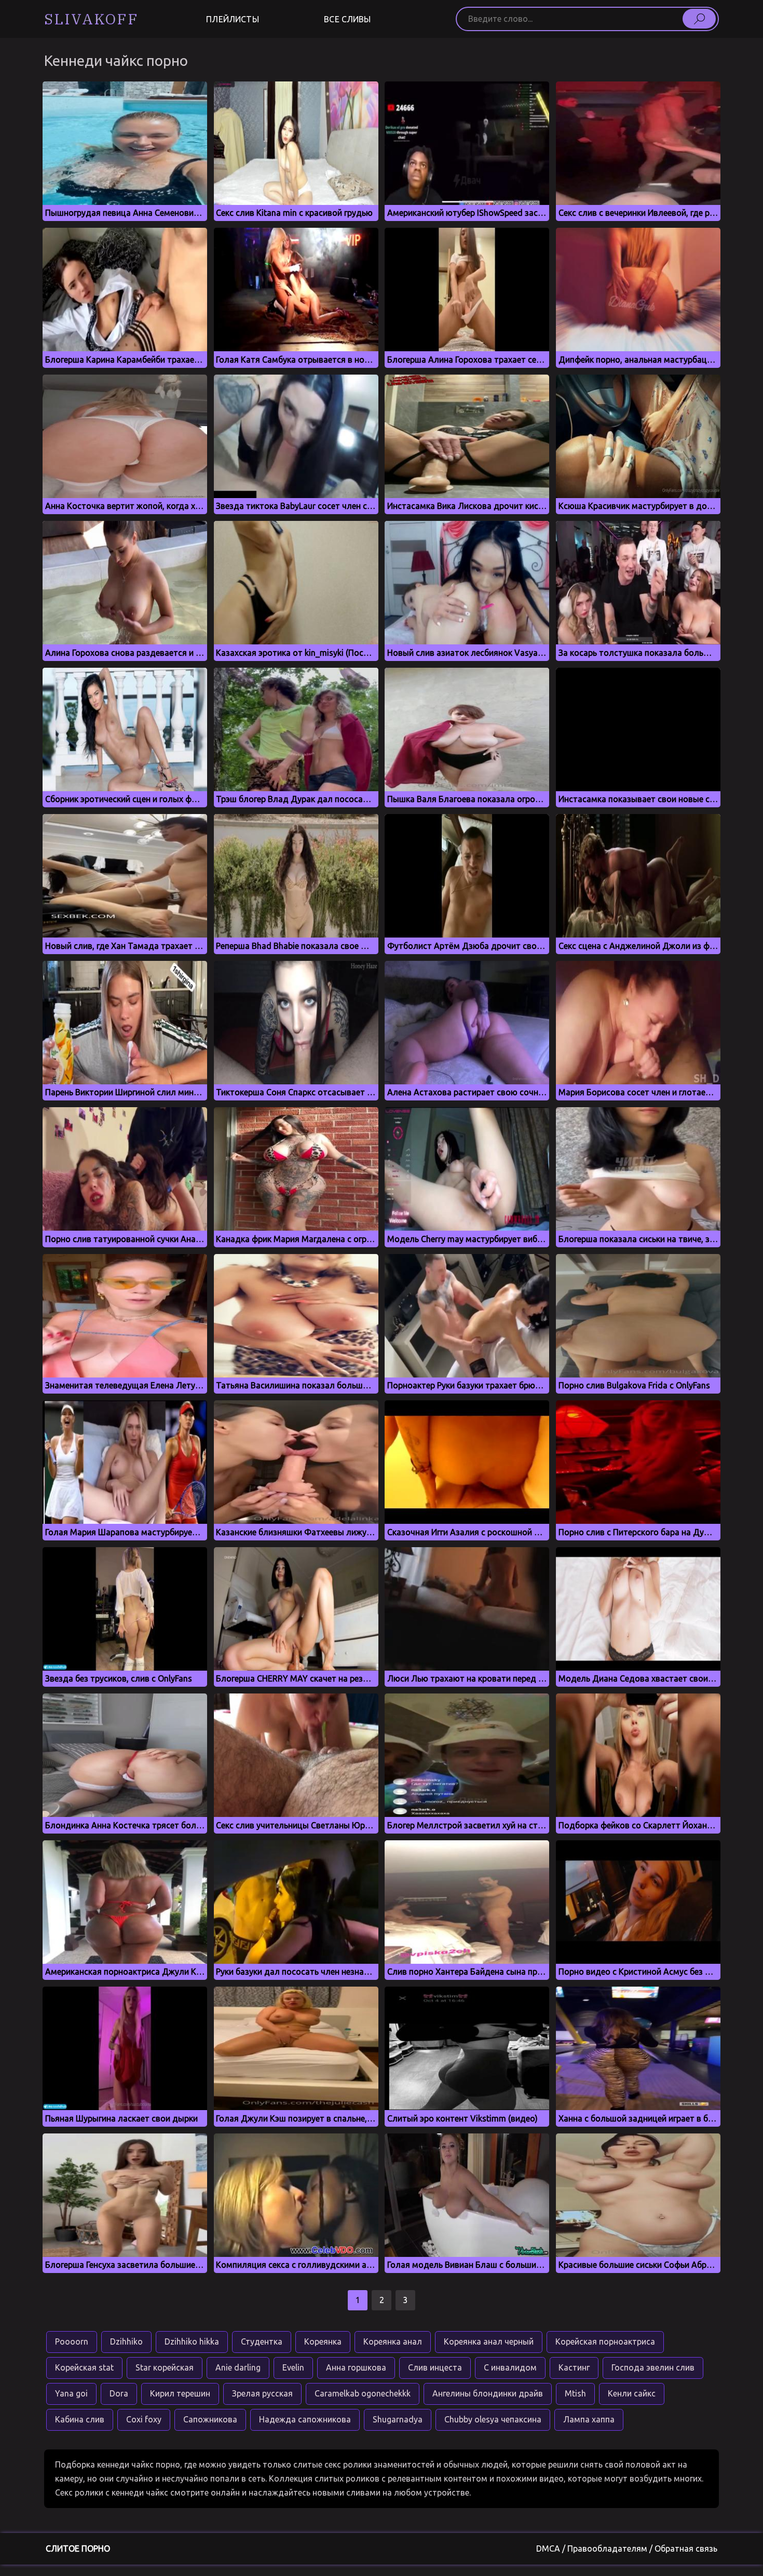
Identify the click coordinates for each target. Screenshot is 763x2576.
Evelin (293, 2367)
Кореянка (323, 2341)
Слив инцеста (435, 2367)
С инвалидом (510, 2367)
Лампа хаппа (589, 2419)
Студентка (262, 2341)
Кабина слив (80, 2419)
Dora (119, 2393)
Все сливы (347, 19)
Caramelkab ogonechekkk (363, 2393)
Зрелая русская (262, 2393)
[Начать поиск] (699, 19)
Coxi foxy (144, 2419)
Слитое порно (78, 2549)
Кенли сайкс (632, 2393)
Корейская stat (84, 2367)
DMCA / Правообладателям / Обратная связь (627, 2549)
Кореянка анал (393, 2341)
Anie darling (238, 2367)
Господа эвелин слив (653, 2367)
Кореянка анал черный (489, 2341)
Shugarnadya (398, 2419)
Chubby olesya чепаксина (493, 2419)
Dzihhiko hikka (192, 2341)
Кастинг (574, 2367)
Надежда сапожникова (305, 2419)
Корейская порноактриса (605, 2341)
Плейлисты (232, 19)
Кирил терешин (180, 2393)
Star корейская (165, 2367)
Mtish (575, 2393)
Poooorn (72, 2341)
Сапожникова (210, 2419)
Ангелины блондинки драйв (488, 2393)
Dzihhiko (126, 2341)
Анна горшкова (356, 2367)
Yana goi (71, 2393)
